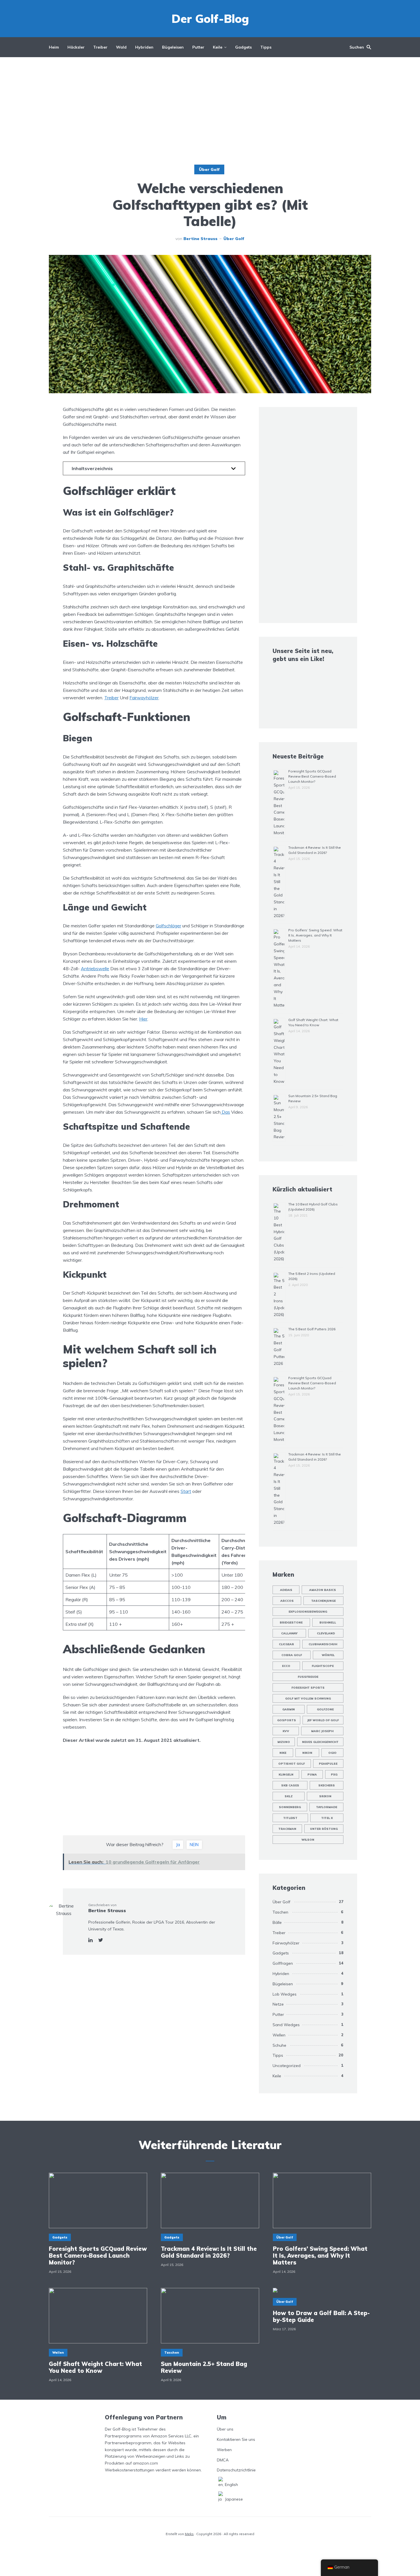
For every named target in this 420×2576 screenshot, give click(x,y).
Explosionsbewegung (308, 1612)
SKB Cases (290, 1785)
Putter (198, 47)
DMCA (223, 2460)
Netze (278, 2004)
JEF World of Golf (323, 1720)
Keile (218, 47)
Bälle (277, 1922)
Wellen (279, 2035)
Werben (224, 2450)
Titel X (327, 1818)
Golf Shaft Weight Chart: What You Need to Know (95, 2367)
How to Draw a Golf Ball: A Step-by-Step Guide (321, 2317)
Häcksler (76, 47)
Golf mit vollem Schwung (308, 1699)
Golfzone (325, 1709)
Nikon (307, 1753)
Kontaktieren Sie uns (236, 2439)
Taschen (280, 1912)
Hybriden (144, 47)
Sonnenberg (290, 1807)
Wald (121, 47)
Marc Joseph (322, 1731)
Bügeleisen (173, 47)
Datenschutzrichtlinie (236, 2470)
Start (186, 1491)
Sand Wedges (286, 2025)
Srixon (325, 1796)
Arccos (287, 1601)
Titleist (290, 1818)
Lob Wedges (285, 1994)
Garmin (289, 1709)
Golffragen (283, 1963)
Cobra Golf (292, 1655)
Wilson (308, 1840)
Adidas (286, 1590)
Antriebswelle (95, 969)
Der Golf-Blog (210, 19)
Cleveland (326, 1633)
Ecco (286, 1666)
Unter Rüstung (324, 1829)
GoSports (287, 1720)
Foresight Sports (308, 1688)
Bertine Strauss (200, 239)
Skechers (327, 1785)
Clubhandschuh (323, 1644)
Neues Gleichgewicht (320, 1742)
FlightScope (323, 1666)
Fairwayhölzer (144, 698)
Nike (283, 1753)
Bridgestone (291, 1623)
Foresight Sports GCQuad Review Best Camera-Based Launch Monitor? (312, 776)
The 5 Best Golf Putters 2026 (312, 1329)
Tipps (266, 47)
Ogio (332, 1753)
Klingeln (286, 1775)
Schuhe (279, 2045)
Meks (189, 2534)
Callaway (289, 1633)
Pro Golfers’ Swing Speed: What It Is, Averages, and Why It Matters (315, 935)
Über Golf (209, 169)
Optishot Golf (292, 1764)
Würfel (328, 1655)
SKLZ (289, 1796)
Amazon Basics (323, 1590)
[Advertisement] (210, 111)
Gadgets (243, 47)
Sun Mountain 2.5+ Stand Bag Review (204, 2367)
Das (225, 1112)
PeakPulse (328, 1764)
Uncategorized (287, 2066)
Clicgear (286, 1644)
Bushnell (328, 1623)
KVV (286, 1731)
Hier (143, 1019)
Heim (54, 47)
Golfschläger (168, 926)
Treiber (100, 47)
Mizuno (284, 1742)
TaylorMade (327, 1807)
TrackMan (287, 1829)
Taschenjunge (323, 1601)
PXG (334, 1775)
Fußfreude (308, 1677)
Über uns (225, 2429)
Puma (312, 1775)
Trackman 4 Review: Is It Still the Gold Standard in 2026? (209, 2252)
